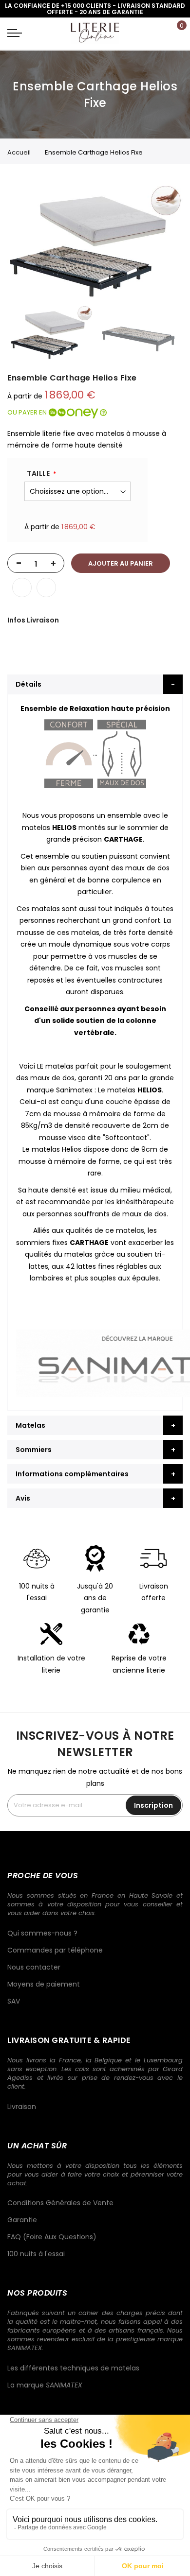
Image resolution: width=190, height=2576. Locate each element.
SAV (14, 2001)
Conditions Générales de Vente (60, 2203)
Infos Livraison (33, 620)
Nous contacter (34, 1967)
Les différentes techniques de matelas (73, 2368)
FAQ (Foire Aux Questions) (52, 2237)
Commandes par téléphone (55, 1950)
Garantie (22, 2220)
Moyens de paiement (44, 1984)
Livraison (22, 2107)
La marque (45, 2385)
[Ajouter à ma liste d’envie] (22, 588)
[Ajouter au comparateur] (46, 588)
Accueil (19, 152)
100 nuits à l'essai (36, 2254)
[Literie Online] (95, 32)
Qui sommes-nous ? (42, 1933)
